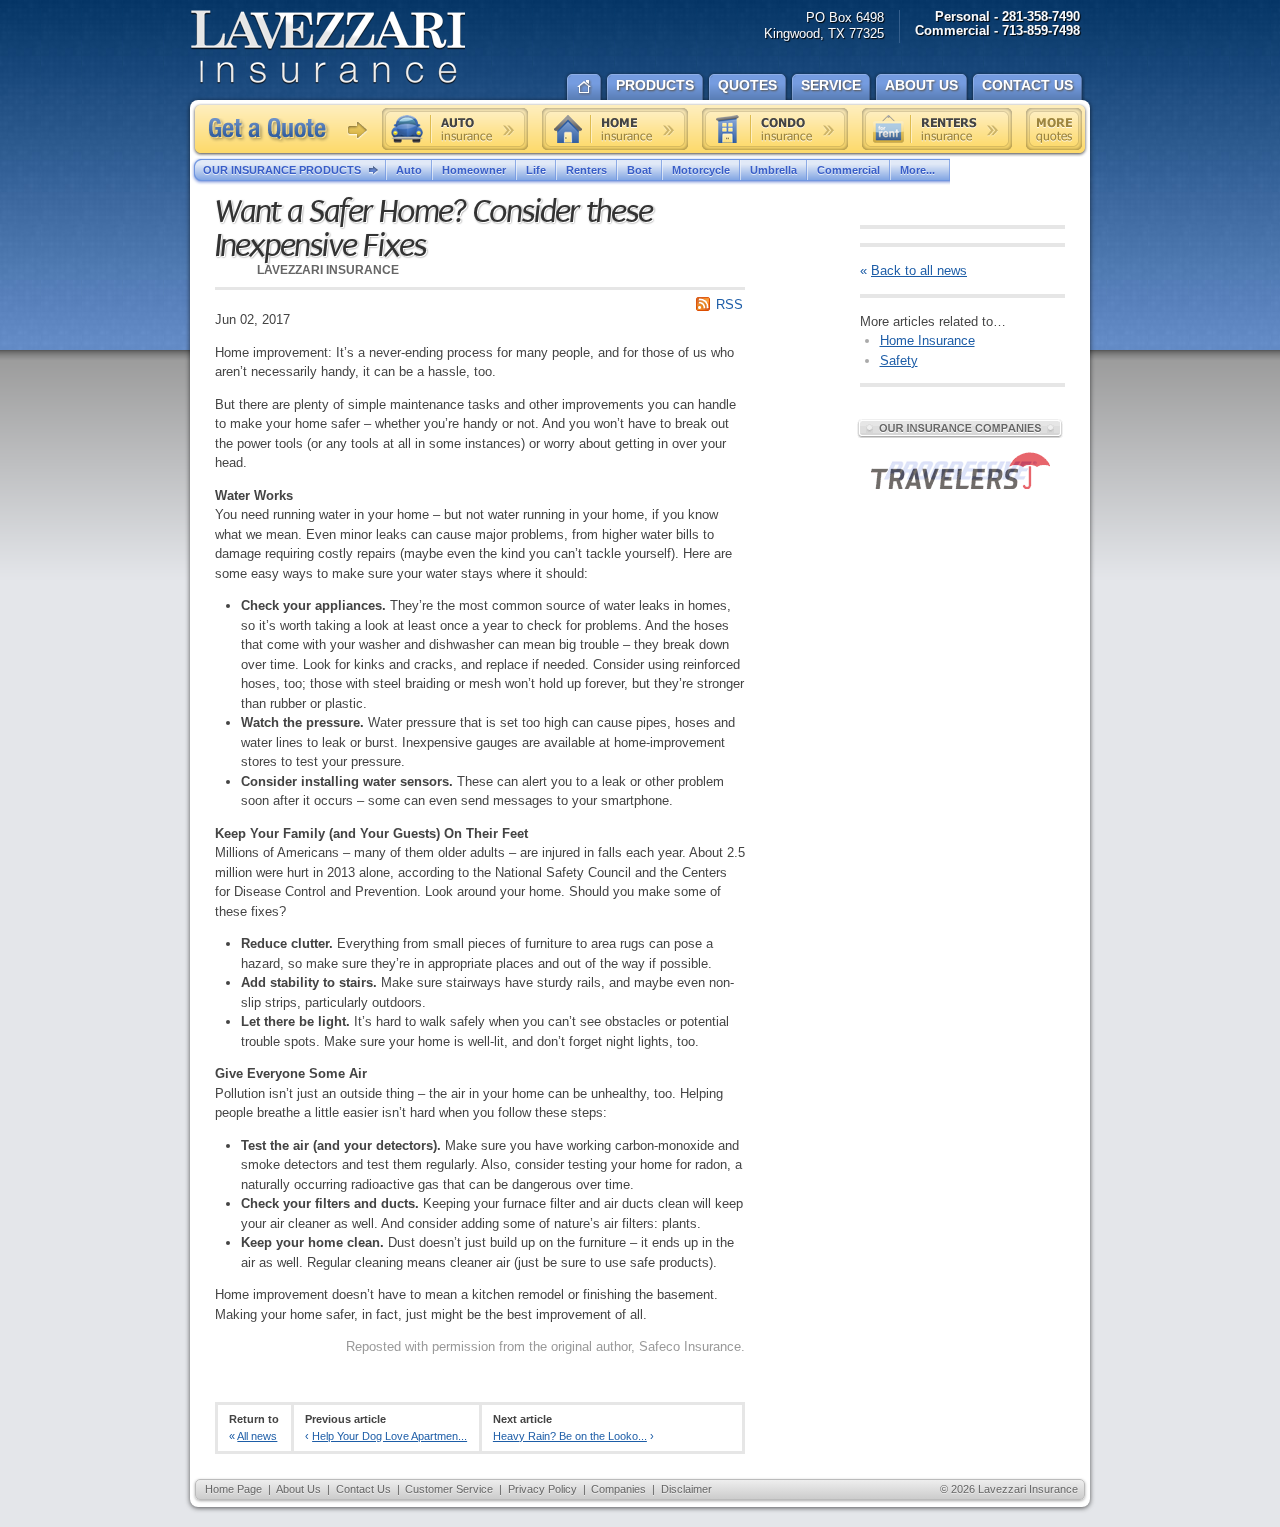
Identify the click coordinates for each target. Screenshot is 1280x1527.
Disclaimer (686, 1489)
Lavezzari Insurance (327, 47)
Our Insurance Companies (960, 428)
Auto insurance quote (455, 129)
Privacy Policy (542, 1489)
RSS (729, 304)
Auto (409, 170)
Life (536, 170)
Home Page (233, 1489)
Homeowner (474, 170)
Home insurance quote (615, 129)
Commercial (848, 170)
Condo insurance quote (775, 129)
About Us (298, 1489)
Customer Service (449, 1489)
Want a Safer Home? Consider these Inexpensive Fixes (433, 229)
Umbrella (773, 170)
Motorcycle (701, 170)
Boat (639, 170)
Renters (586, 170)
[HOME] (584, 85)
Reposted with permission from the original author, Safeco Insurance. (545, 1346)
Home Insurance (927, 340)
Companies (618, 1489)
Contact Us (363, 1489)
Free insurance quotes (1054, 129)
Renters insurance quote (937, 129)
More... (917, 170)
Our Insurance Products (282, 170)
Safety (899, 360)
